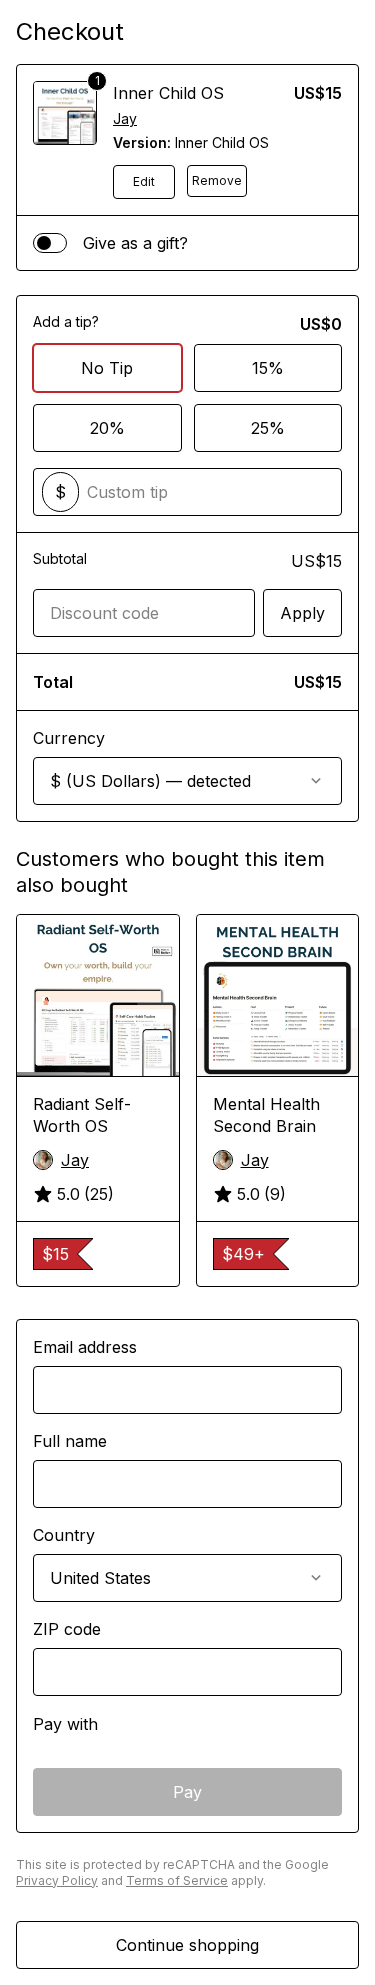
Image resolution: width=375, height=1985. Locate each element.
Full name (70, 1441)
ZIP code (67, 1629)
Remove (217, 180)
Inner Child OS (168, 93)
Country (64, 1535)
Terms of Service (177, 1880)
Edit (144, 181)
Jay (125, 118)
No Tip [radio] (107, 368)
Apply (302, 613)
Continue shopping (187, 1945)
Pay (187, 1792)
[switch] (50, 243)
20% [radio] (107, 428)
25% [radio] (268, 428)
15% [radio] (268, 368)
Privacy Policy (57, 1880)
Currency (69, 738)
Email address (85, 1347)
